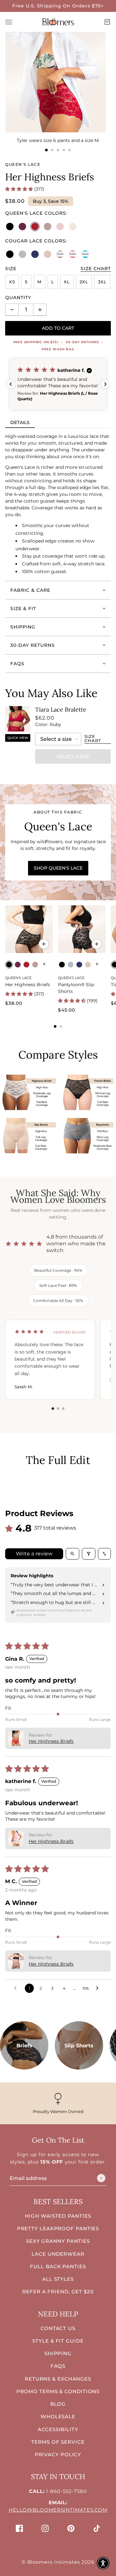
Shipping (58, 2353)
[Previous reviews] (11, 384)
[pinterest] (71, 2528)
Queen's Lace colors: (36, 213)
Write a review (34, 1554)
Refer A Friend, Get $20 (58, 2292)
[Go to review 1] (53, 1409)
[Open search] (72, 1554)
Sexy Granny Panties (58, 2241)
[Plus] (40, 310)
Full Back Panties (58, 2266)
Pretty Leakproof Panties (58, 2228)
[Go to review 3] (63, 1409)
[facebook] (19, 2528)
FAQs (58, 2366)
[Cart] (107, 22)
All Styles (58, 2279)
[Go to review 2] (58, 1409)
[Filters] (89, 1554)
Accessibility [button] (58, 2429)
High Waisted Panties (58, 2216)
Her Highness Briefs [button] (51, 1741)
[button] (20, 189)
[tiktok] (97, 2528)
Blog (58, 2404)
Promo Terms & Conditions (58, 2391)
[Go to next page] (99, 1988)
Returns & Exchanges (58, 2379)
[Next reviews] (105, 384)
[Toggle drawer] (9, 22)
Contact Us (58, 2328)
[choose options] (44, 944)
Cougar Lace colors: (36, 241)
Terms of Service (58, 2442)
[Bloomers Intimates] (58, 22)
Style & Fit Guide (58, 2341)
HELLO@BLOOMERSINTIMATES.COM (58, 2510)
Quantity (18, 297)
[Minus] (12, 310)
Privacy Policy (58, 2454)
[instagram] (45, 2528)
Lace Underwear (58, 2254)
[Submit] (101, 2178)
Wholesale (58, 2416)
